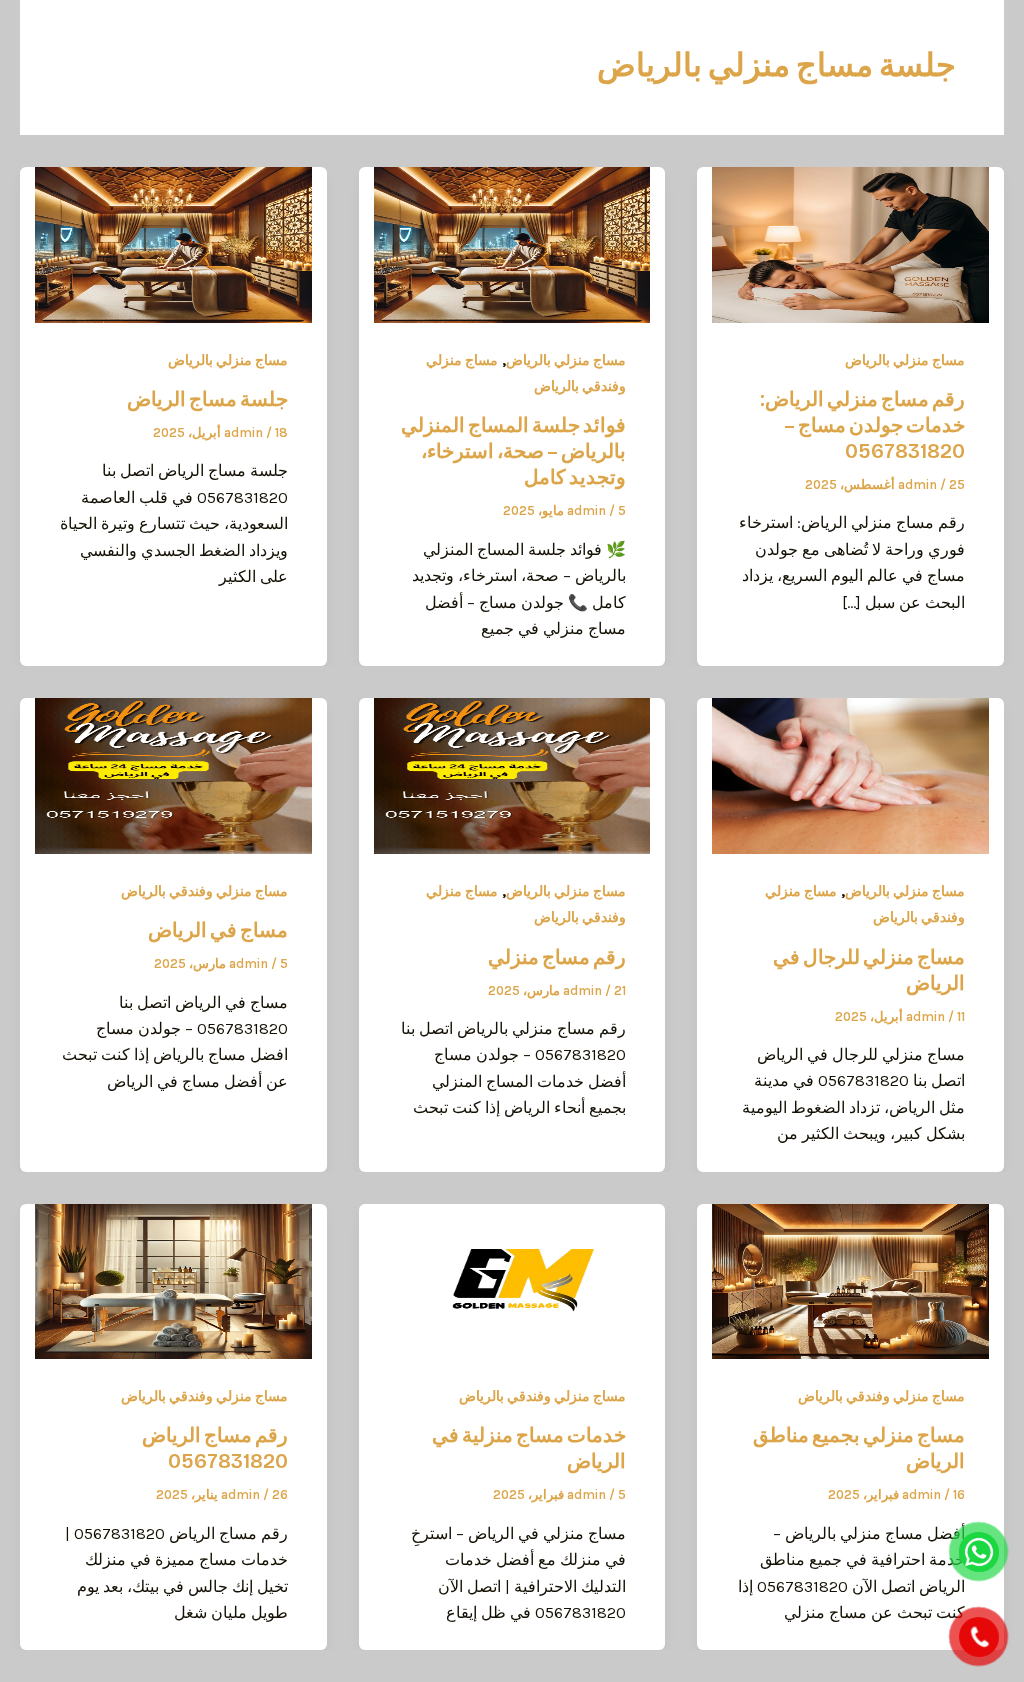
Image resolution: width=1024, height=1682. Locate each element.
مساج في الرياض (218, 930)
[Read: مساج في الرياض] (173, 774)
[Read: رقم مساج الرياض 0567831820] (173, 1279)
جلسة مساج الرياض (207, 399)
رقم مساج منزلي (557, 957)
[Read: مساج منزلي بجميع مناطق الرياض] (850, 1279)
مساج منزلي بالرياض (905, 360)
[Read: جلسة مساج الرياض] (173, 243)
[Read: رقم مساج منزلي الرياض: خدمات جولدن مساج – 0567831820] (850, 243)
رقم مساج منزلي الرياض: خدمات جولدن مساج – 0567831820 (862, 425)
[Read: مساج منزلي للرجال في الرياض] (850, 774)
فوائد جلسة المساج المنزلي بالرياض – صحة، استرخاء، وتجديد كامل (513, 451)
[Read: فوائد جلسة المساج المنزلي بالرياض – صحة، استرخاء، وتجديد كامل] (512, 243)
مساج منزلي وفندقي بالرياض (204, 891)
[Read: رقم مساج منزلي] (512, 774)
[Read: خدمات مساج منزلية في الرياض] (512, 1279)
